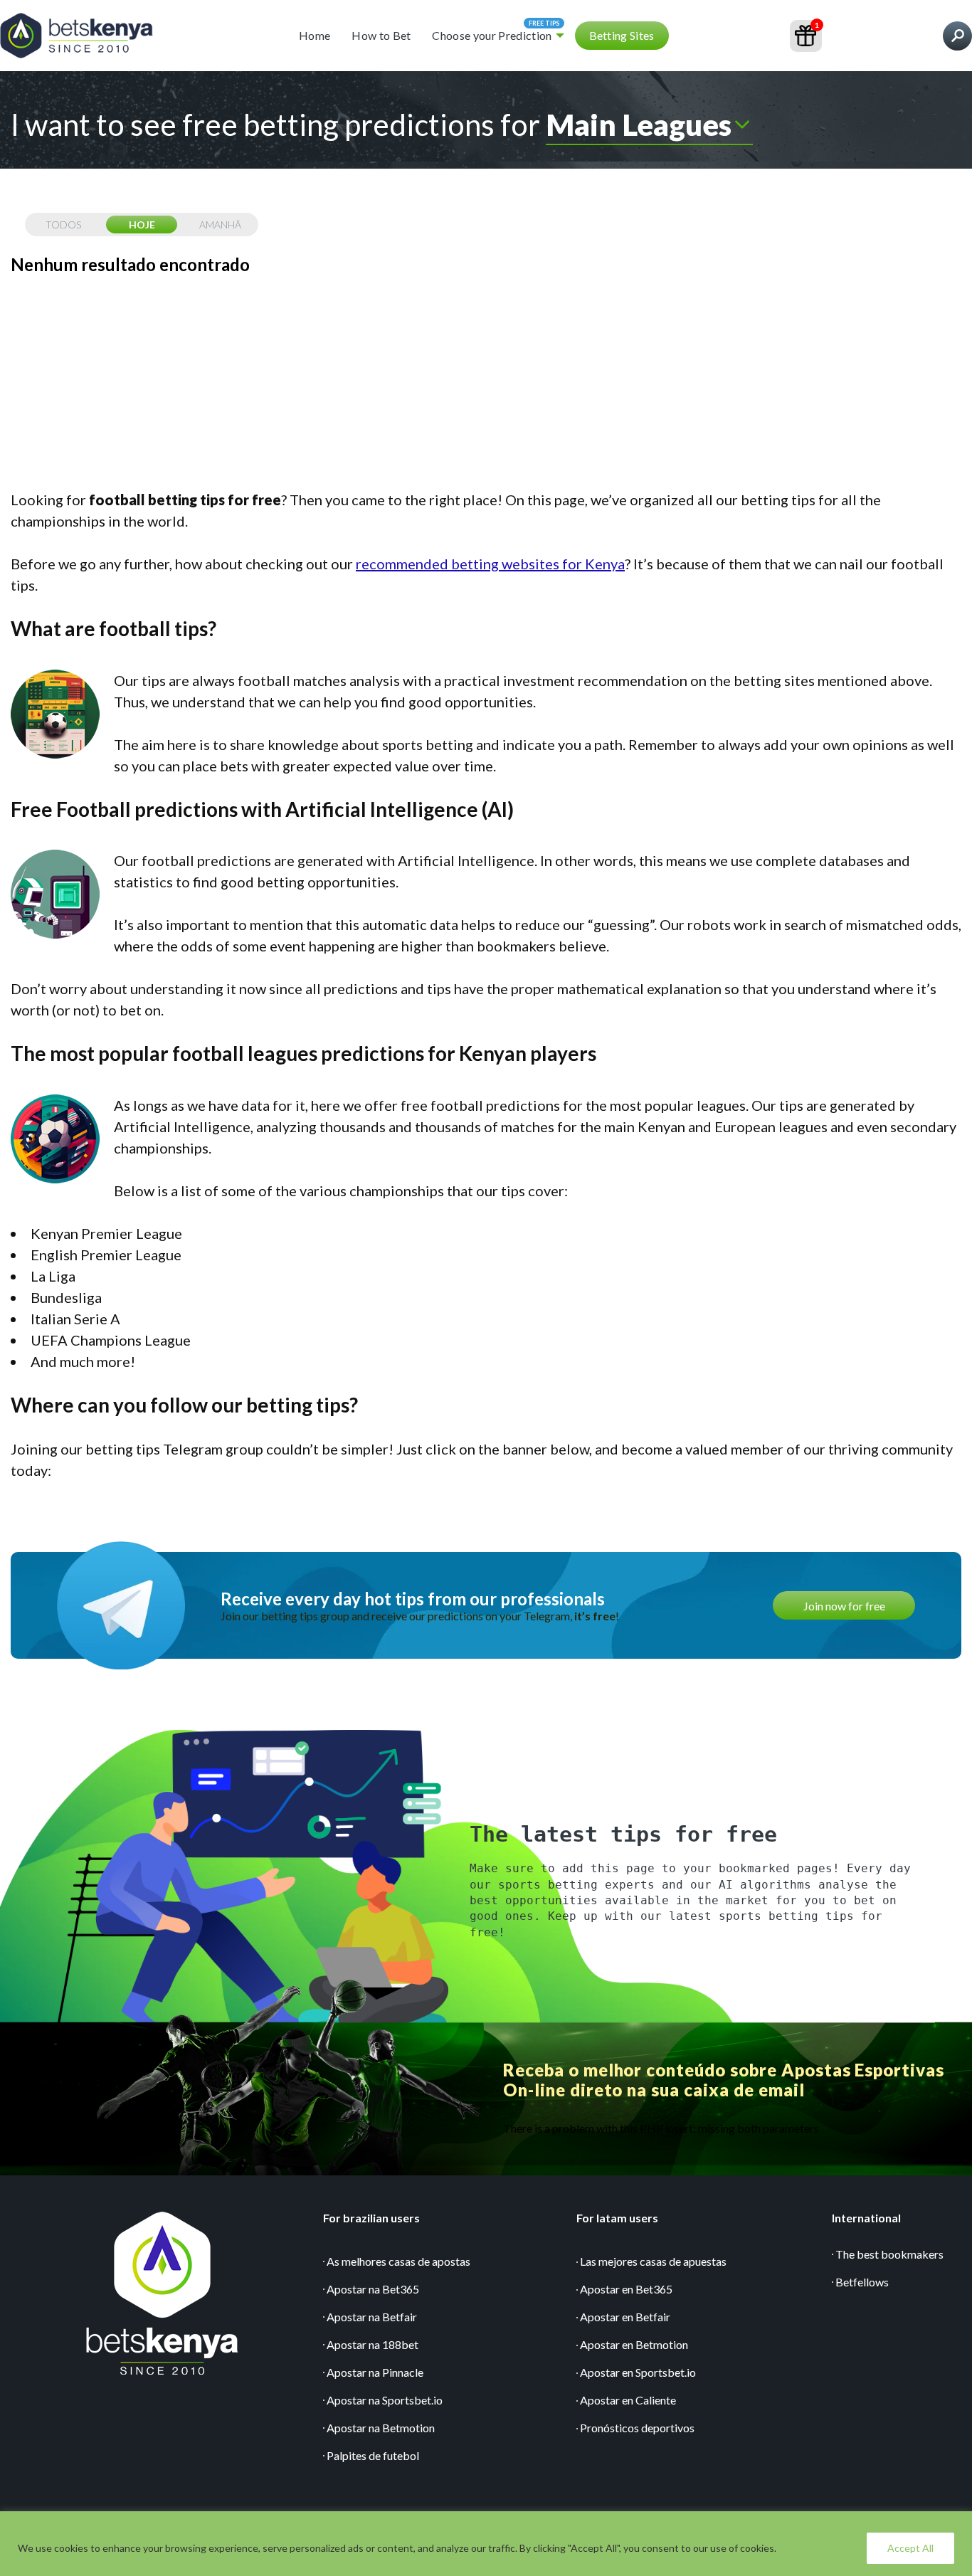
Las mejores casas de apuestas (653, 2261)
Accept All (910, 2548)
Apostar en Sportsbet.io (638, 2372)
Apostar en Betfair (625, 2317)
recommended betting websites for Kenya (490, 564)
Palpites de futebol (373, 2455)
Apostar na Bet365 (373, 2289)
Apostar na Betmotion (381, 2428)
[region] (486, 2544)
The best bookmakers (889, 2254)
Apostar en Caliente (628, 2400)
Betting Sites (622, 35)
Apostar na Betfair (372, 2317)
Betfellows (862, 2282)
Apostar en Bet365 (626, 2289)
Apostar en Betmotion (634, 2344)
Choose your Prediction (492, 35)
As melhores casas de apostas (398, 2261)
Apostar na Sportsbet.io (385, 2400)
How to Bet (381, 35)
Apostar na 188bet (373, 2344)
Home (315, 35)
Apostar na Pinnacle (375, 2372)
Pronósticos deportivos (637, 2428)
